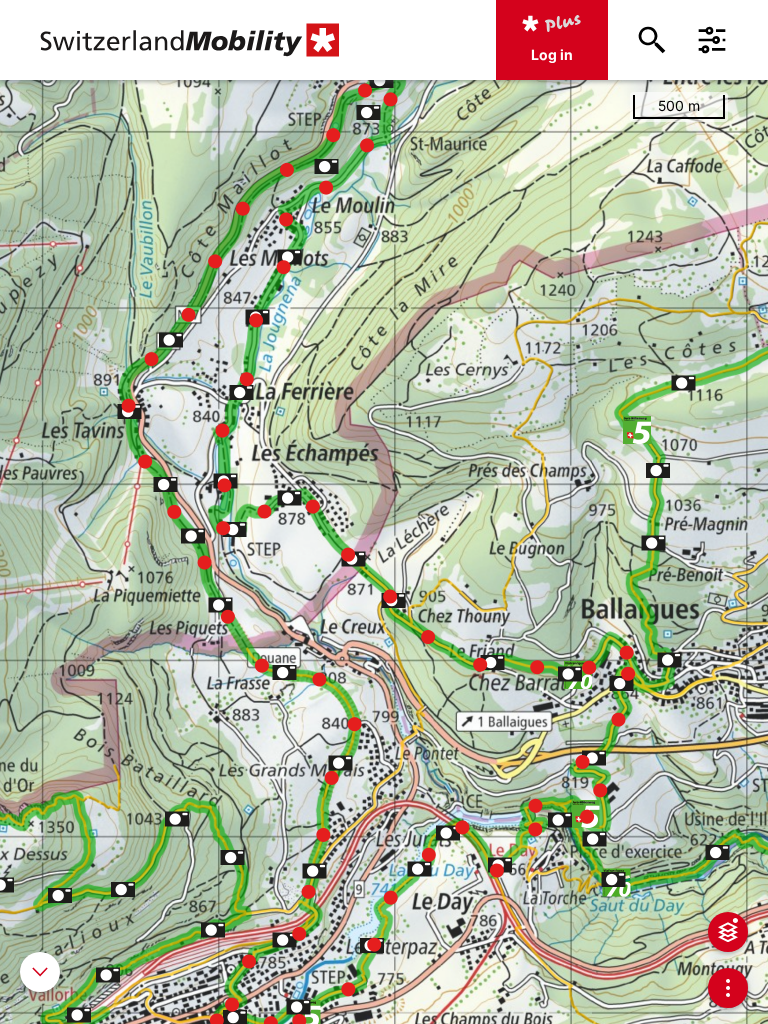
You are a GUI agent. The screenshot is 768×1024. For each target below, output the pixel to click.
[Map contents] (728, 932)
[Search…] (652, 40)
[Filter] (712, 40)
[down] (40, 972)
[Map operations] (728, 988)
